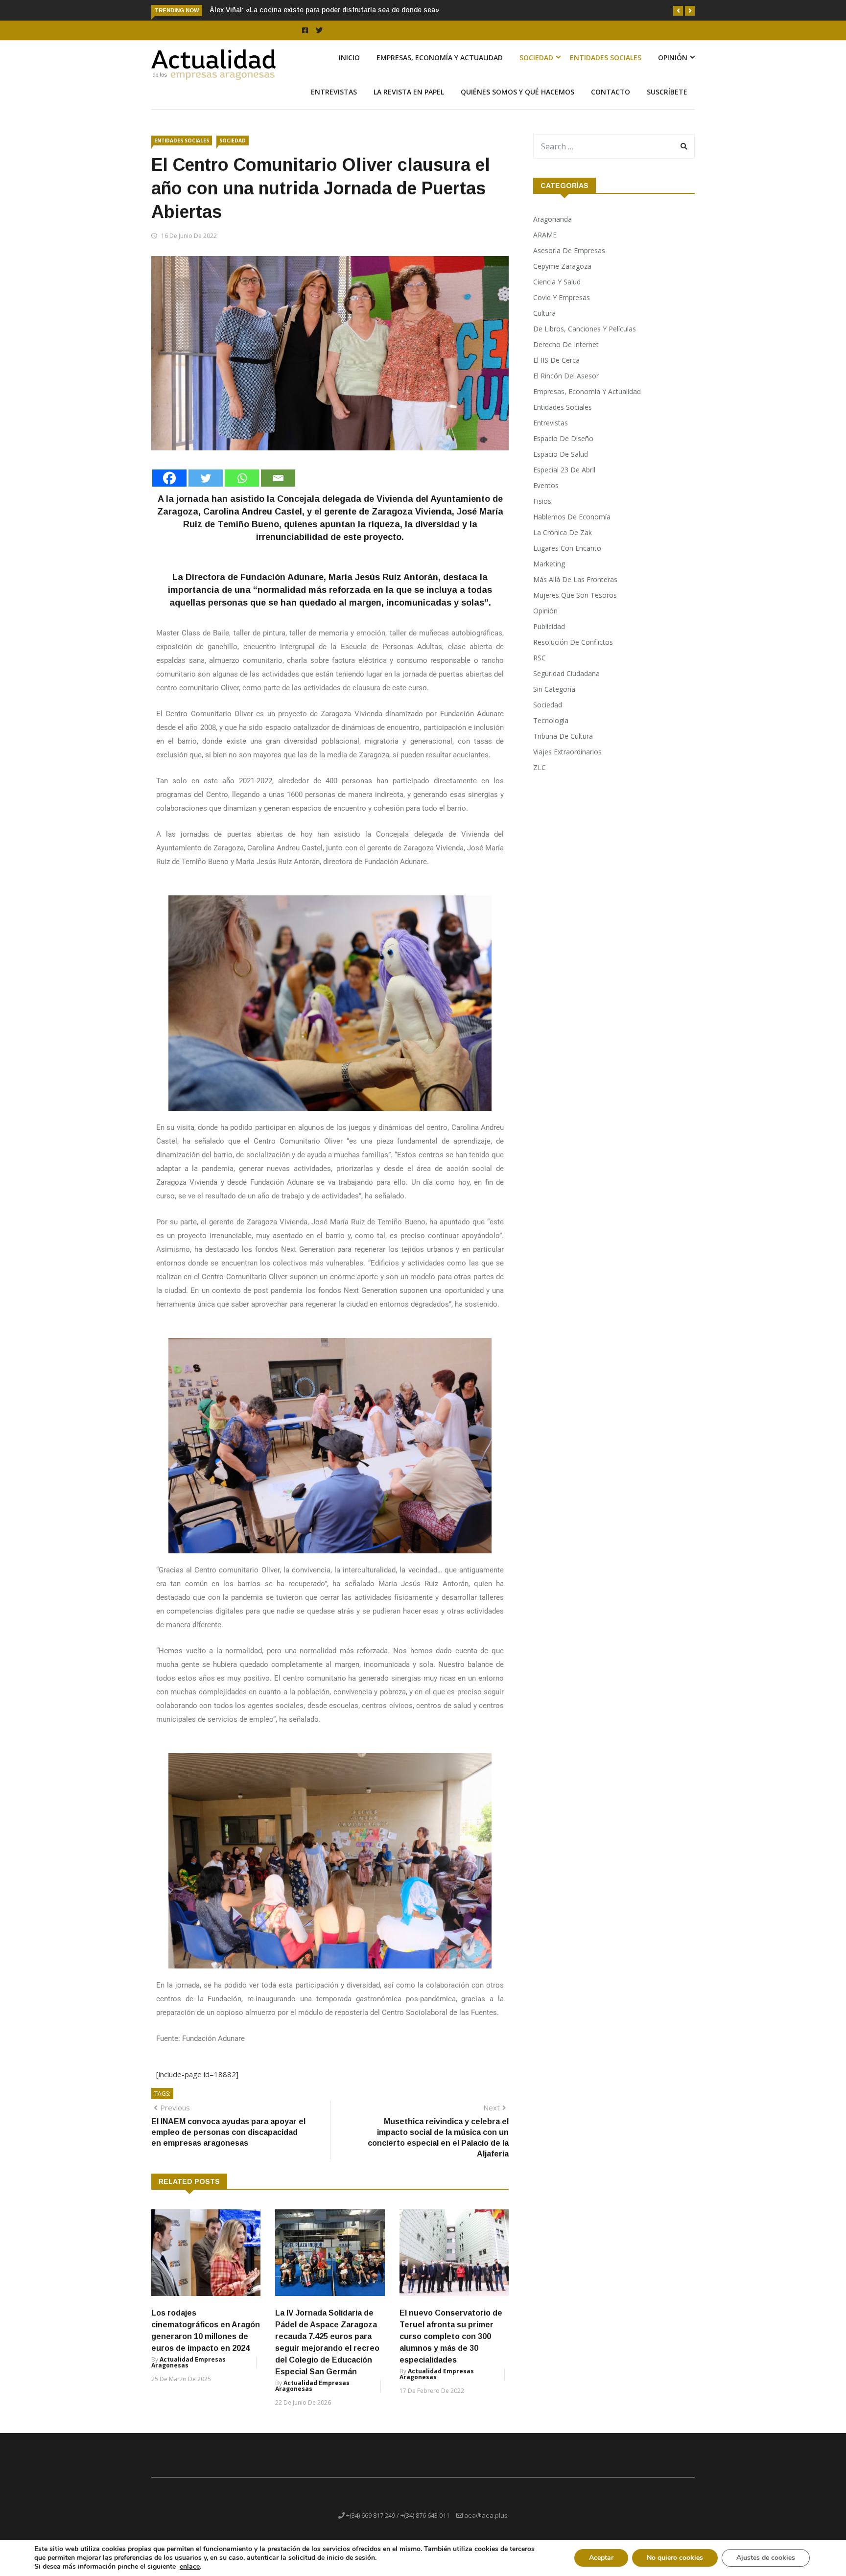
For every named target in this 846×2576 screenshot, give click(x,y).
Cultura (544, 324)
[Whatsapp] (242, 489)
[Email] (278, 489)
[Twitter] (206, 489)
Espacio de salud (561, 465)
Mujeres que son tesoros (575, 606)
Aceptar (601, 2558)
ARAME (545, 246)
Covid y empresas (562, 309)
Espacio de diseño (563, 450)
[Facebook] (169, 489)
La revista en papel (409, 103)
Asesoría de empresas (569, 262)
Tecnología (551, 732)
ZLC (540, 779)
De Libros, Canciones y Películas (585, 340)
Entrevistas (334, 103)
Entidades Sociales (606, 69)
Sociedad (536, 69)
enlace (190, 2567)
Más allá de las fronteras (575, 591)
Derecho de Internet (566, 356)
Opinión (673, 69)
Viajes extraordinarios (567, 763)
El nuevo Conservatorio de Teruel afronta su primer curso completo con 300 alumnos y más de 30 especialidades (451, 2348)
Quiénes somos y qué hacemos (517, 103)
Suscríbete (667, 103)
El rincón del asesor (566, 387)
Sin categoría (554, 700)
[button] (678, 11)
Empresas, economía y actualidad (440, 69)
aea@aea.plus (486, 2527)
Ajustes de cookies (766, 2558)
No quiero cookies (675, 2558)
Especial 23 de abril (564, 481)
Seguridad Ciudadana (566, 685)
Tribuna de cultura (563, 747)
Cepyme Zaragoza (562, 277)
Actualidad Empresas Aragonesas (188, 2374)
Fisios (542, 512)
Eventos (546, 497)
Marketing (549, 575)
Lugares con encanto (567, 559)
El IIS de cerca (556, 371)
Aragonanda (552, 230)
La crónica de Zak (563, 544)
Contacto (611, 103)
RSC (540, 669)
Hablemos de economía (572, 528)
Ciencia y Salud (557, 293)
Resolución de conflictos (573, 653)
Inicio (349, 69)
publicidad (549, 638)
